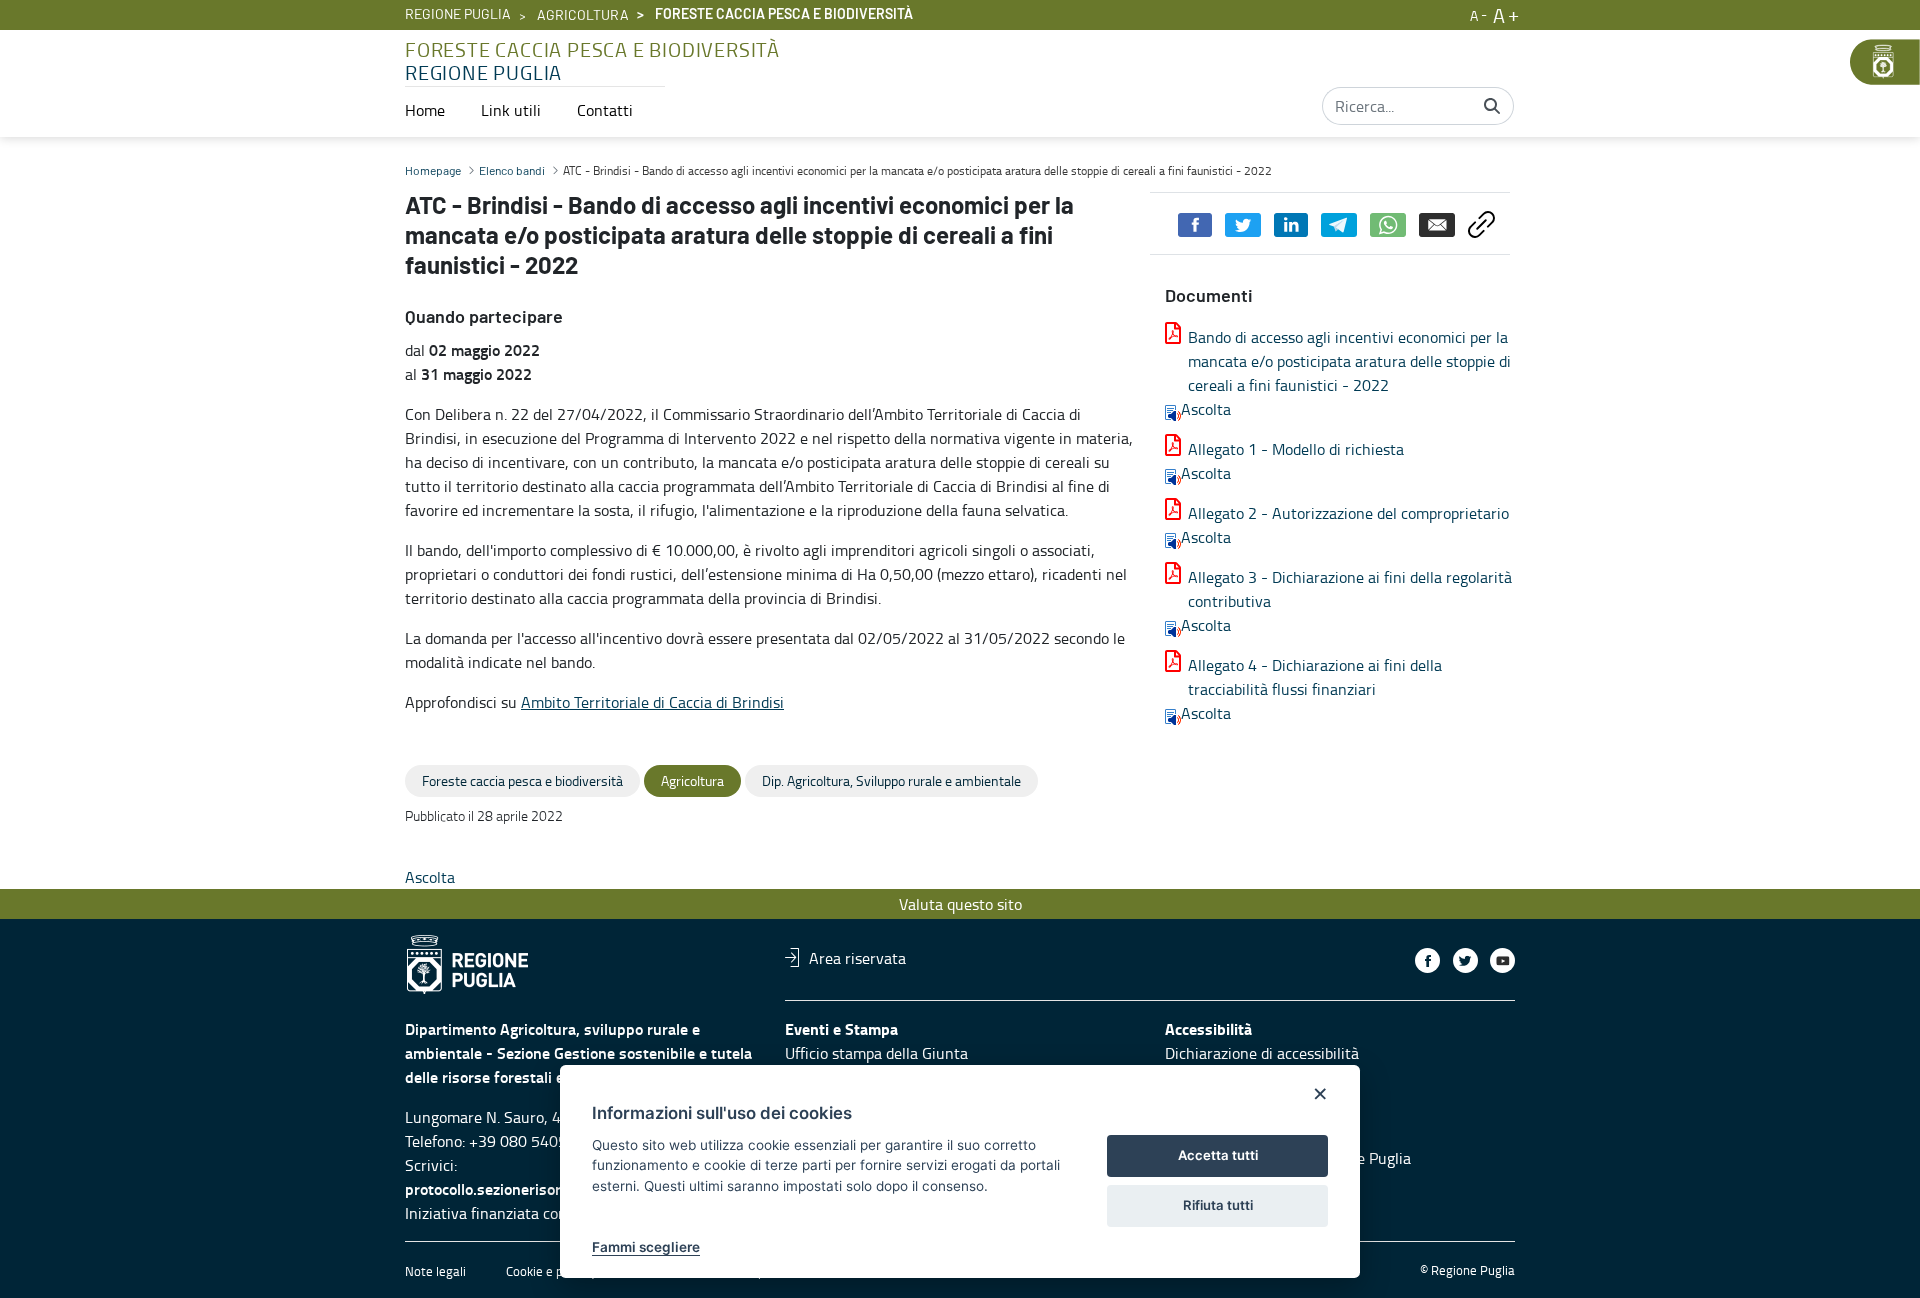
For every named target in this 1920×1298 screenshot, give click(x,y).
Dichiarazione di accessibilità (1262, 1053)
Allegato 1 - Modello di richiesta (1296, 449)
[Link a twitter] (1465, 960)
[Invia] (1492, 106)
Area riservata (857, 957)
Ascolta (1206, 409)
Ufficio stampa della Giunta (876, 1053)
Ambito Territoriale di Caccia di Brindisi (652, 702)
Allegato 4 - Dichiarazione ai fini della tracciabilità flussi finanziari (1315, 677)
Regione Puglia (458, 15)
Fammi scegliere (646, 1247)
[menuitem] (425, 110)
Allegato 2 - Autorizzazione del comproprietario (1348, 513)
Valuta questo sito (960, 904)
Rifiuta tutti (1218, 1205)
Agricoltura (583, 16)
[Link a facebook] (1427, 960)
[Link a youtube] (1502, 960)
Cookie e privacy (551, 1271)
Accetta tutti (1218, 1155)
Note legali (435, 1271)
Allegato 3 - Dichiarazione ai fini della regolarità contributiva (1350, 589)
